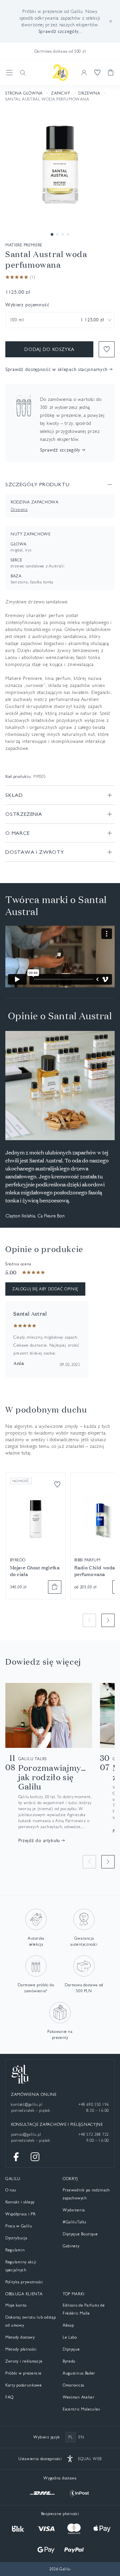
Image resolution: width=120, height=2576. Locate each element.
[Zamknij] (111, 21)
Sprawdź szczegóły (60, 450)
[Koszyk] (111, 73)
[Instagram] (35, 2157)
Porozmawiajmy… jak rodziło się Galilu (52, 1777)
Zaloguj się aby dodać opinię (45, 1289)
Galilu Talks (33, 1759)
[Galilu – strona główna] (60, 73)
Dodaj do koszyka (49, 349)
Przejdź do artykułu (39, 1840)
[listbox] (60, 320)
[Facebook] (16, 2157)
